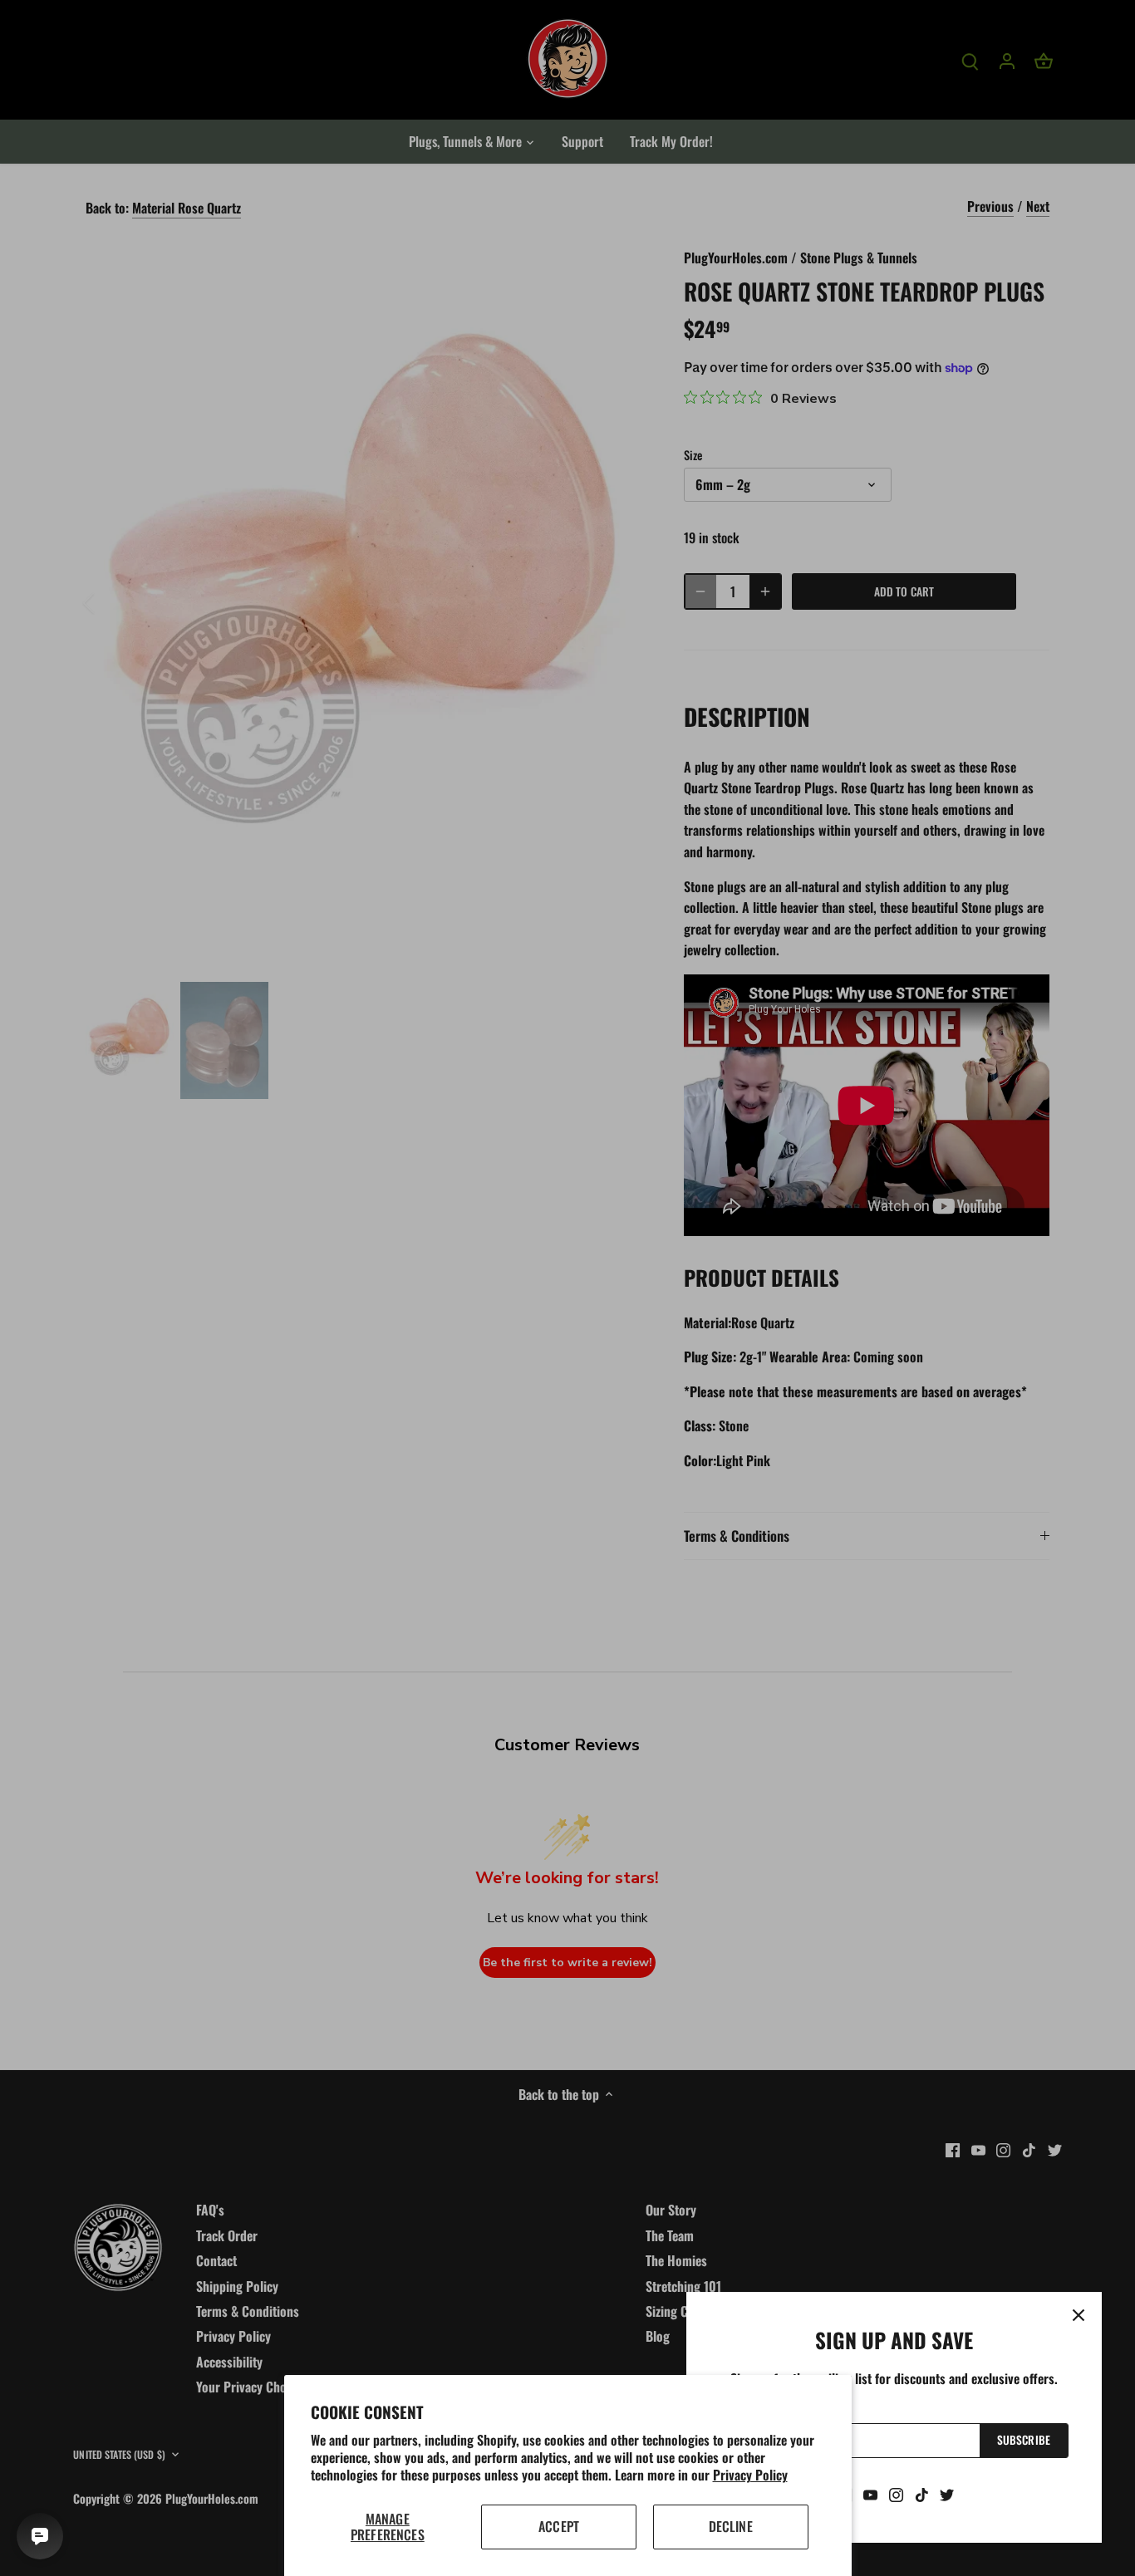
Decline (731, 2526)
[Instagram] (896, 2494)
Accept (559, 2526)
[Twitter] (947, 2494)
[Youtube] (870, 2494)
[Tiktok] (922, 2494)
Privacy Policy (750, 2475)
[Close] (1078, 2315)
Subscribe (1024, 2440)
